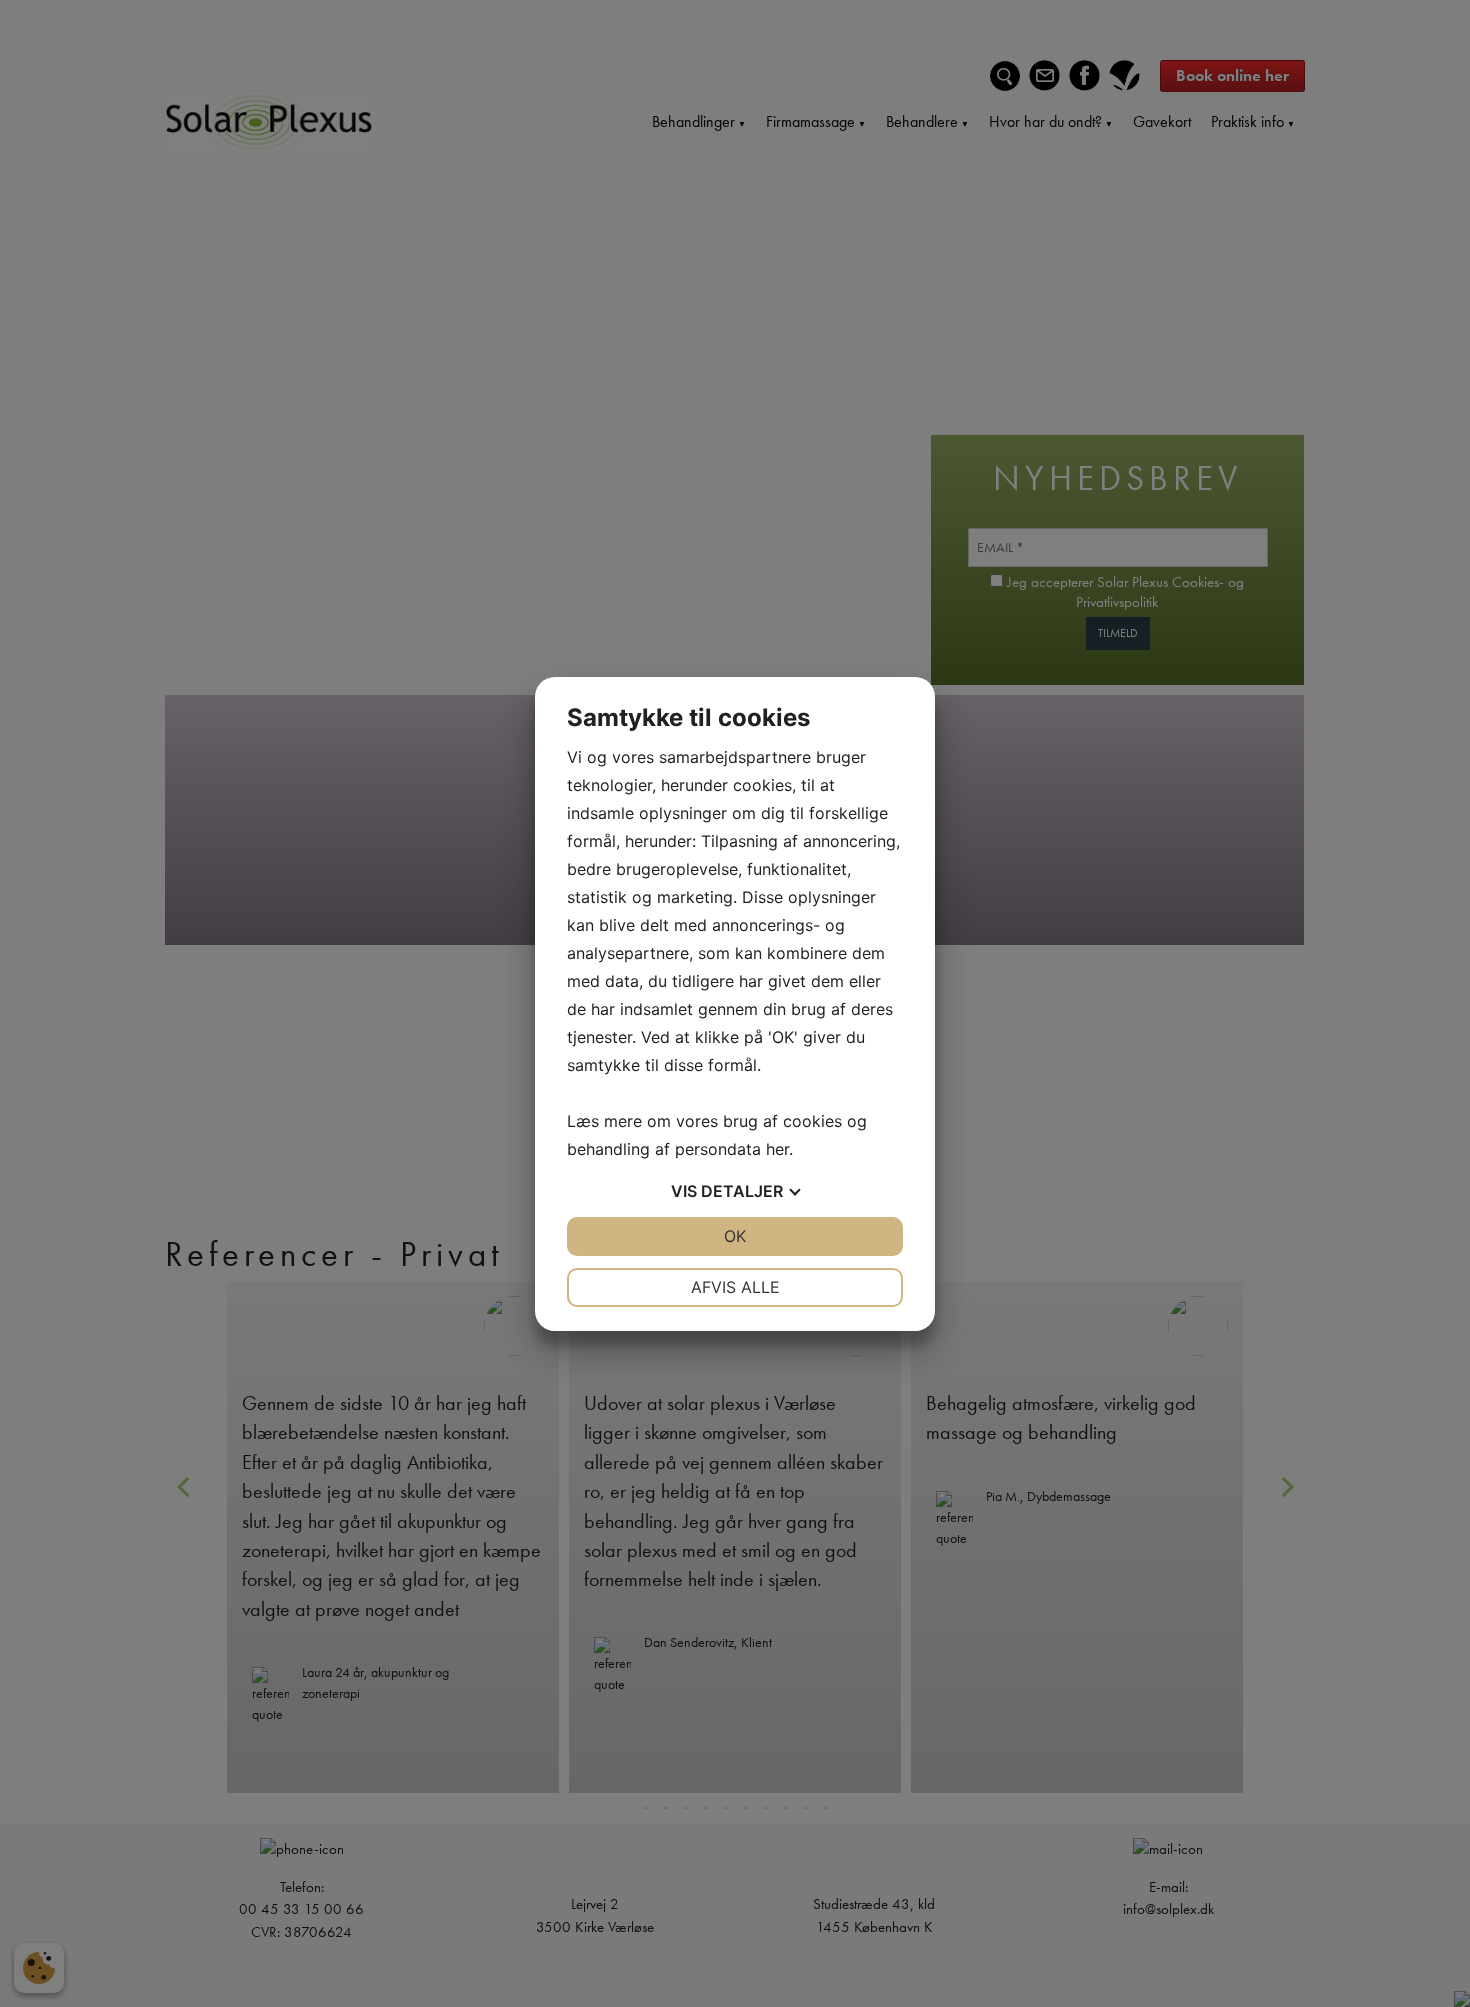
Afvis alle (735, 1287)
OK (735, 1236)
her (777, 1149)
